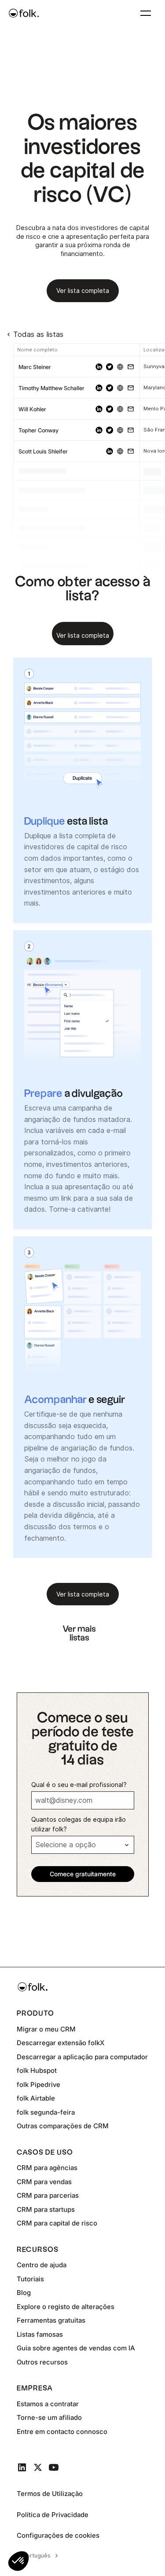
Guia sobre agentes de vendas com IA (76, 2348)
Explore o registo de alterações (66, 2307)
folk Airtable (36, 2098)
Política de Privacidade (53, 2515)
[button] (146, 13)
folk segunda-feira (46, 2112)
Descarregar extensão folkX (60, 2043)
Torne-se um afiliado (49, 2417)
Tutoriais (30, 2279)
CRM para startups (46, 2209)
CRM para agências (47, 2168)
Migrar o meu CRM (46, 2029)
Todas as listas (38, 334)
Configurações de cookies (58, 2535)
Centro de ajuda (42, 2265)
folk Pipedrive (38, 2085)
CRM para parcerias (48, 2195)
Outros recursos (42, 2362)
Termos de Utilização (50, 2494)
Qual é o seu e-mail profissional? (79, 1785)
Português (37, 2555)
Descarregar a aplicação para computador (82, 2057)
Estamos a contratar (48, 2404)
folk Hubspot (37, 2070)
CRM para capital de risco (57, 2223)
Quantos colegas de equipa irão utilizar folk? (79, 1824)
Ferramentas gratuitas (51, 2320)
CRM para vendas (44, 2182)
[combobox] (39, 2556)
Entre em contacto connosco (62, 2432)
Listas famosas (40, 2334)
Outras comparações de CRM (63, 2126)
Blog (24, 2293)
